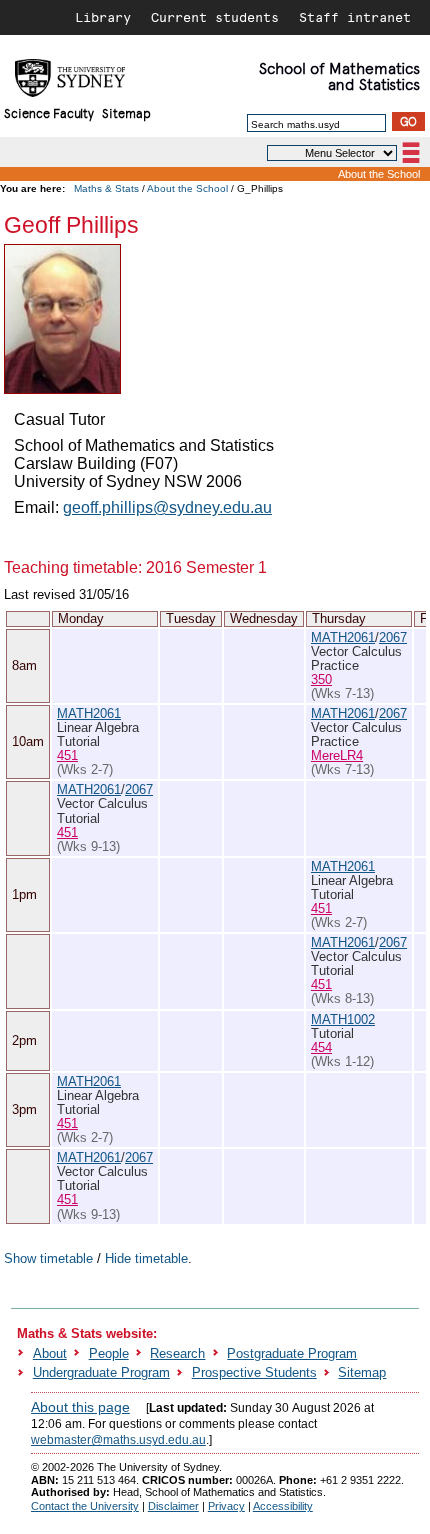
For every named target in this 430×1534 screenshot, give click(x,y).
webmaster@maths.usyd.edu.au (118, 1440)
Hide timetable (146, 1258)
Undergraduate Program (101, 1372)
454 (321, 1047)
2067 (393, 637)
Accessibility (283, 1506)
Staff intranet (355, 17)
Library (103, 17)
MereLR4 (337, 755)
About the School (379, 174)
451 (67, 755)
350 (321, 679)
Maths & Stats (106, 188)
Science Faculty (49, 112)
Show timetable (48, 1258)
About (50, 1353)
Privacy (226, 1506)
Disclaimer (173, 1506)
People (109, 1353)
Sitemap (126, 112)
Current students (215, 17)
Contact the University (85, 1506)
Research (177, 1353)
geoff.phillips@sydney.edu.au (167, 507)
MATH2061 (343, 637)
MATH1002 (343, 1019)
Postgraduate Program (292, 1353)
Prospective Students (254, 1372)
